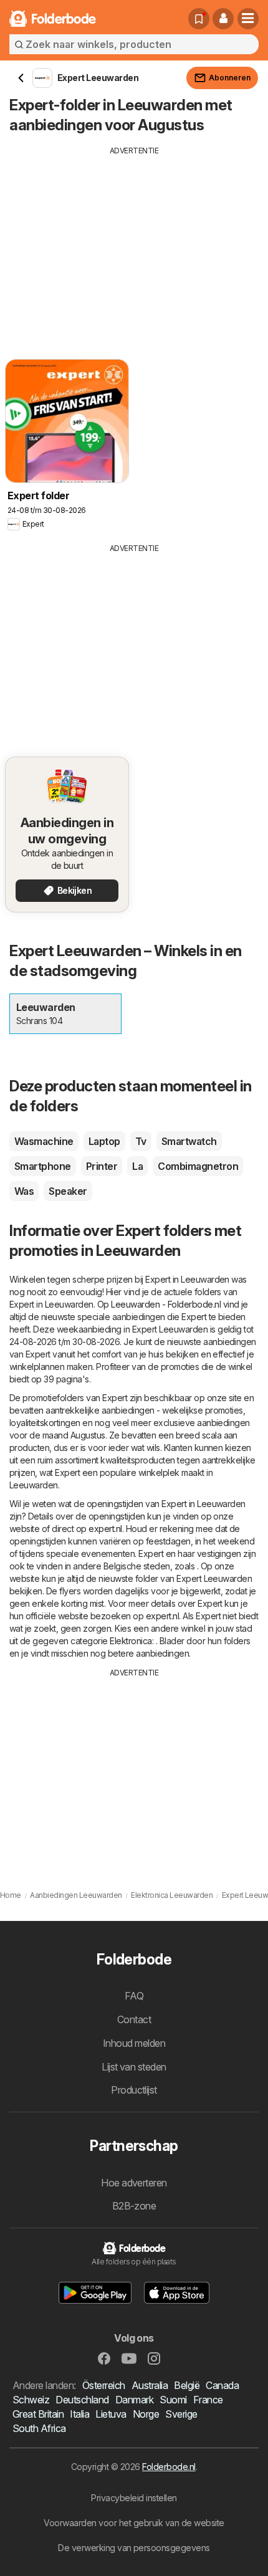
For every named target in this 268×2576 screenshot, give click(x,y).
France (208, 2400)
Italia (79, 2414)
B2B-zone (134, 2206)
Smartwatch (189, 1141)
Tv (141, 1141)
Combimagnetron (198, 1166)
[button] (223, 19)
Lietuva (111, 2414)
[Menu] (248, 19)
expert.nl (105, 1529)
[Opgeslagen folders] (199, 19)
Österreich (104, 2385)
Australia (150, 2385)
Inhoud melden (134, 2043)
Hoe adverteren (134, 2183)
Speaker (68, 1191)
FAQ (134, 1996)
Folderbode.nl (169, 2467)
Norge (146, 2414)
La (137, 1166)
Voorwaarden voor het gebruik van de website (134, 2523)
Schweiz (31, 2400)
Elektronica (131, 1641)
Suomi (173, 2400)
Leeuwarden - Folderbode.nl (166, 1304)
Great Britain (38, 2414)
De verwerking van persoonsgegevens (134, 2548)
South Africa (39, 2428)
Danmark (134, 2400)
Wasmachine (44, 1141)
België (187, 2385)
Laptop (104, 1141)
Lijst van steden (134, 2067)
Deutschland (82, 2400)
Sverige (181, 2414)
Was (24, 1191)
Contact (134, 2019)
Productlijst (134, 2090)
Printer (102, 1166)
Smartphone (43, 1166)
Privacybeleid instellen (134, 2498)
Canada (222, 2385)
